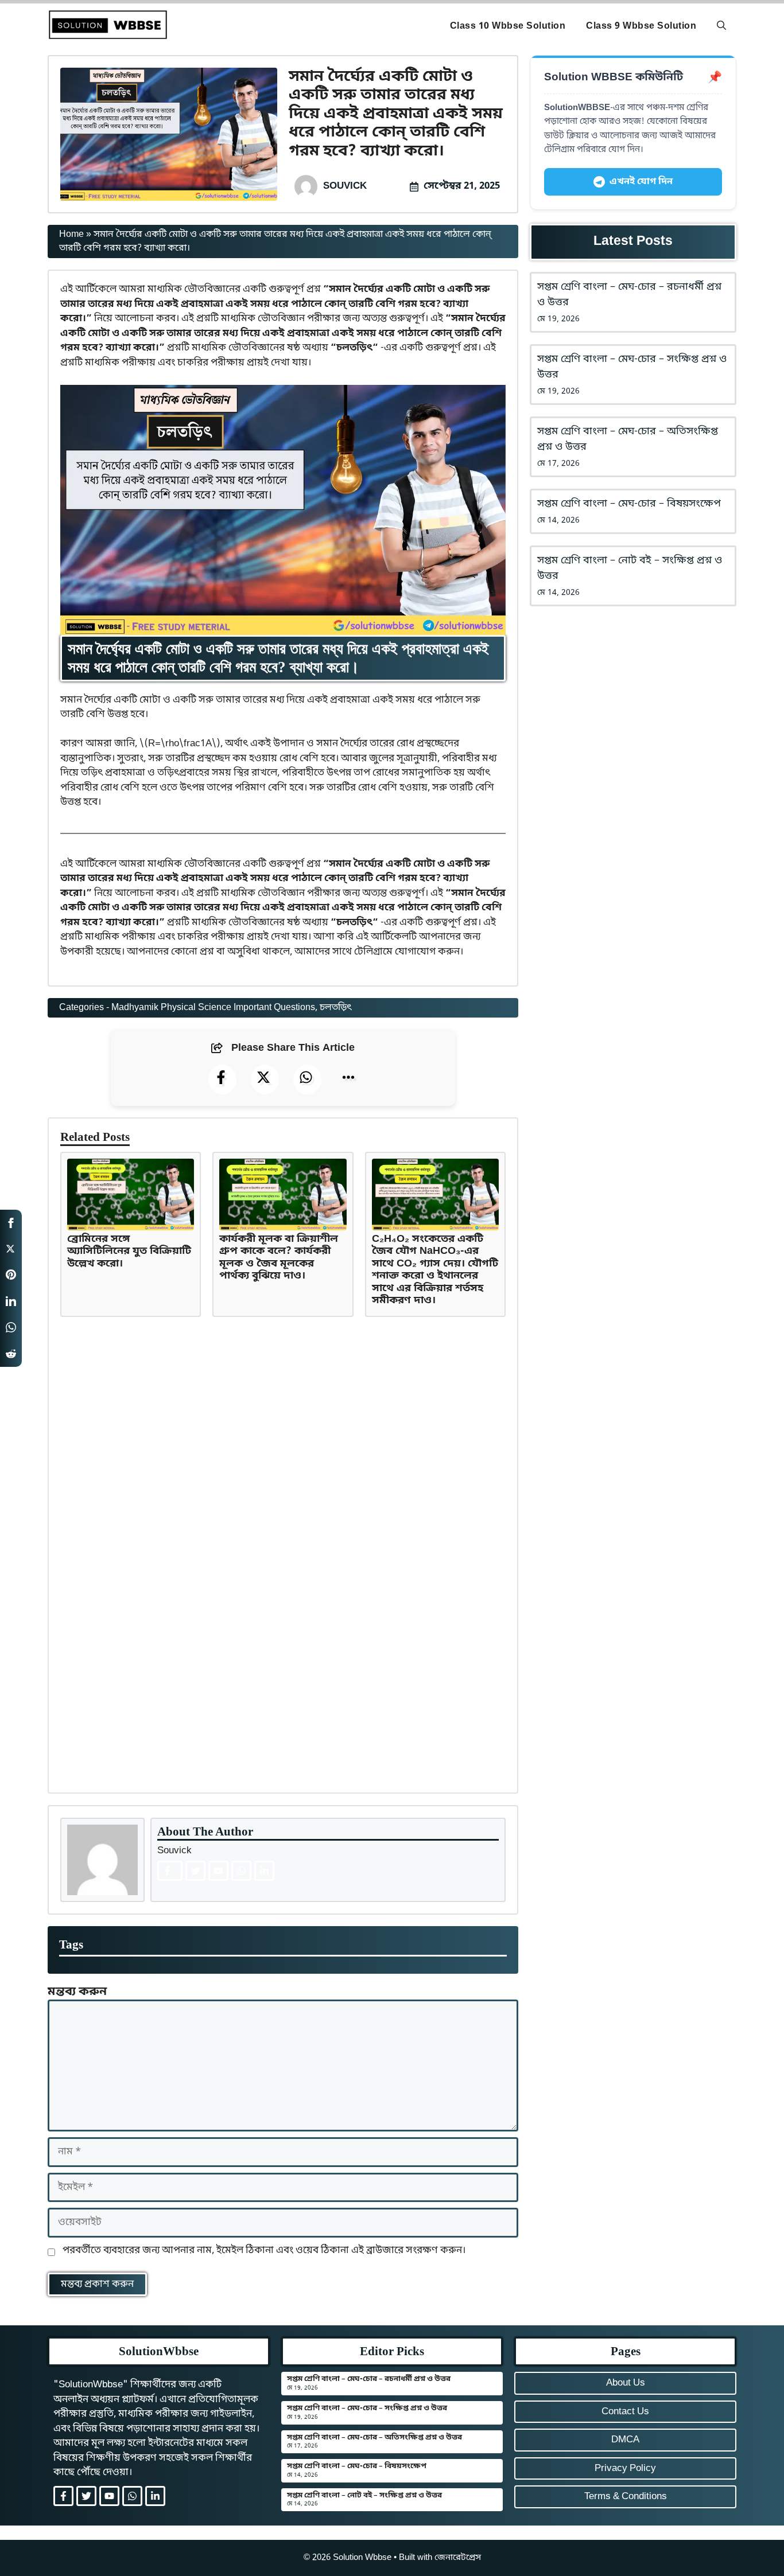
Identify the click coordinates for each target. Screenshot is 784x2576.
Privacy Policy (625, 2468)
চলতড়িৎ (335, 1008)
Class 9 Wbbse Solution (641, 26)
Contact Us (625, 2412)
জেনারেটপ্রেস (458, 2558)
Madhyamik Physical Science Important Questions (213, 1008)
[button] (721, 26)
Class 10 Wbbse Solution (508, 26)
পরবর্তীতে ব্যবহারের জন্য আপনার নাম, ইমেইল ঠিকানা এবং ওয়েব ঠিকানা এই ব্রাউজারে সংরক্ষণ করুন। (264, 2250)
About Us (626, 2383)
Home (71, 235)
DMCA (625, 2440)
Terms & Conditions (626, 2497)
